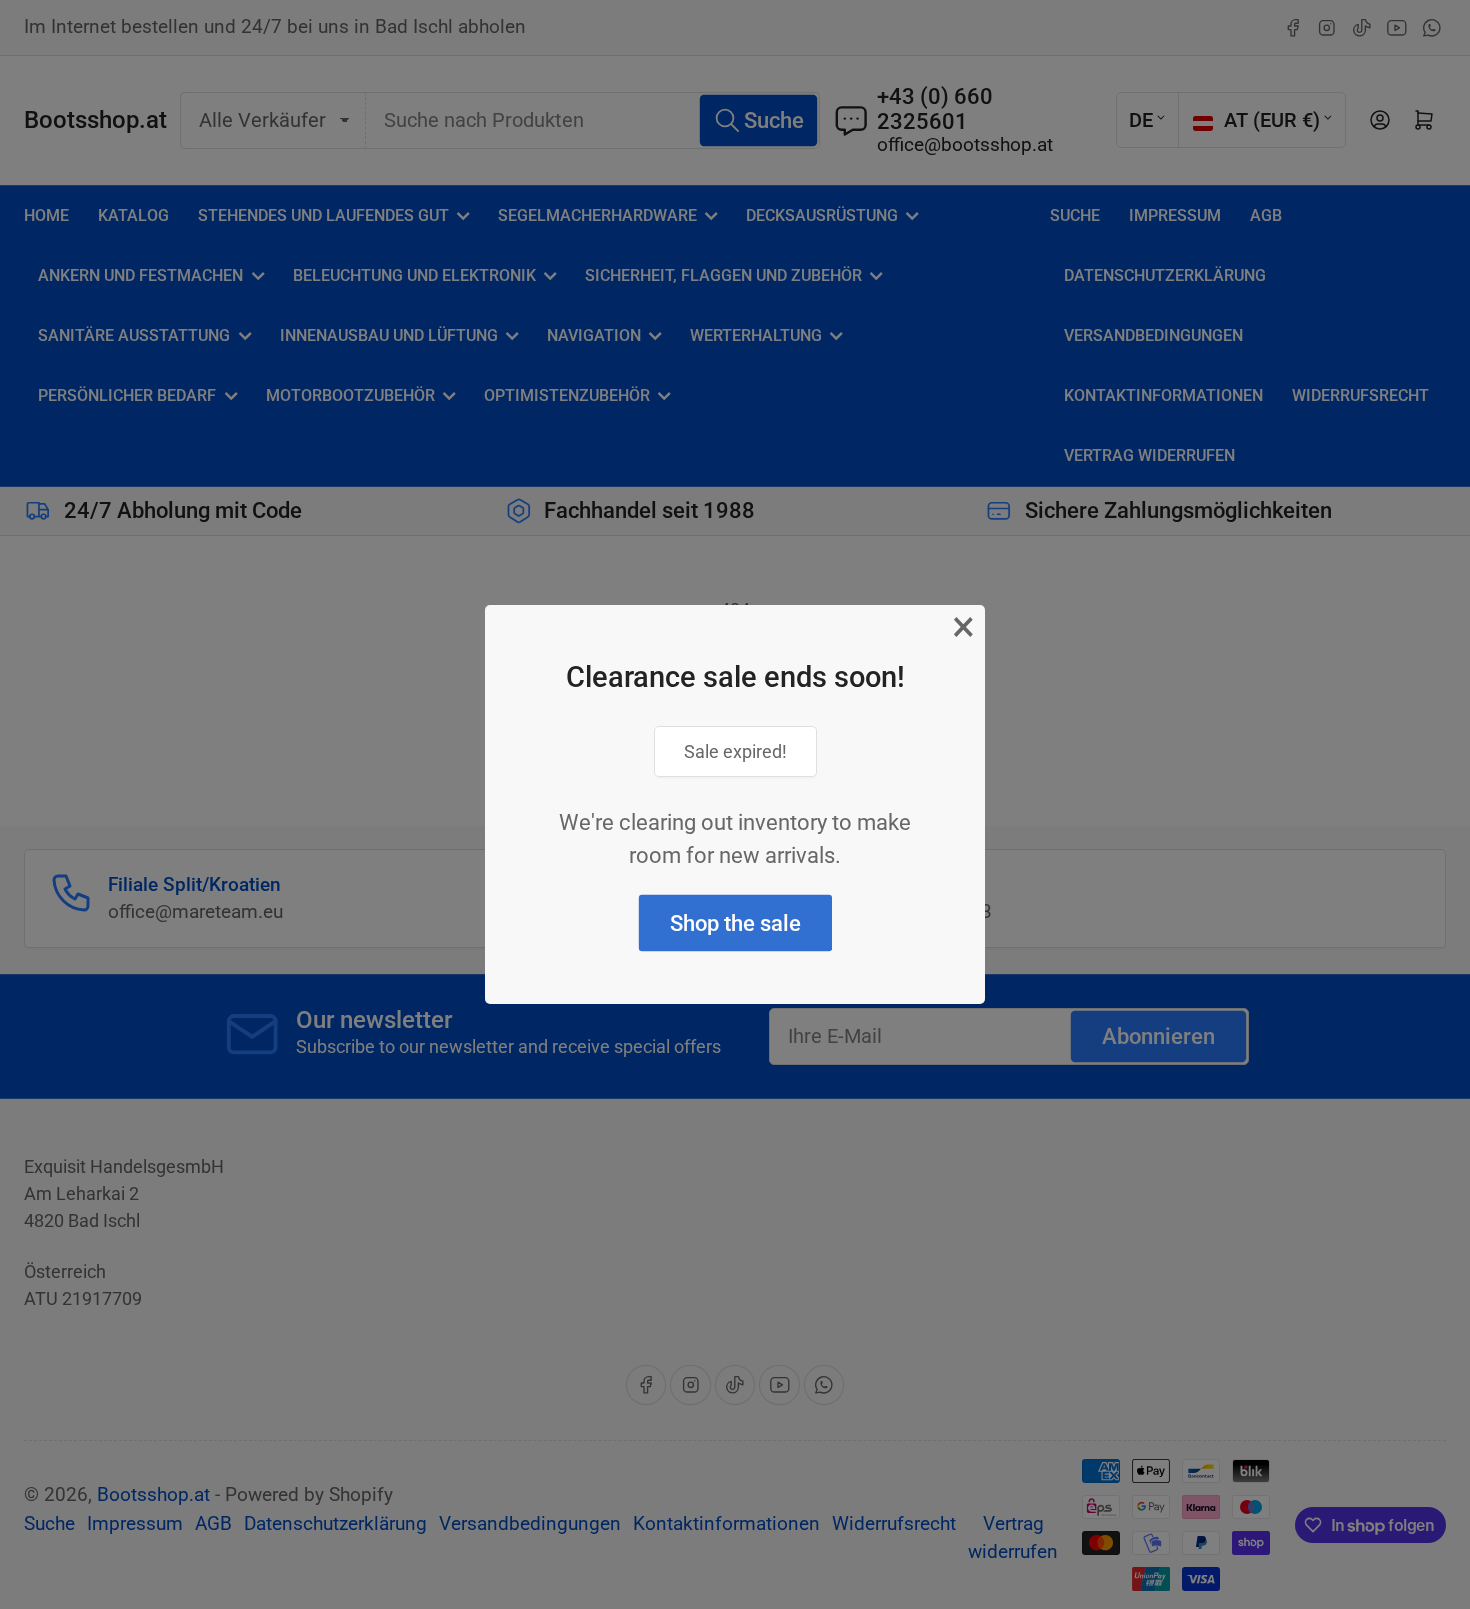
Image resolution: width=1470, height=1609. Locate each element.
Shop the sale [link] (735, 923)
